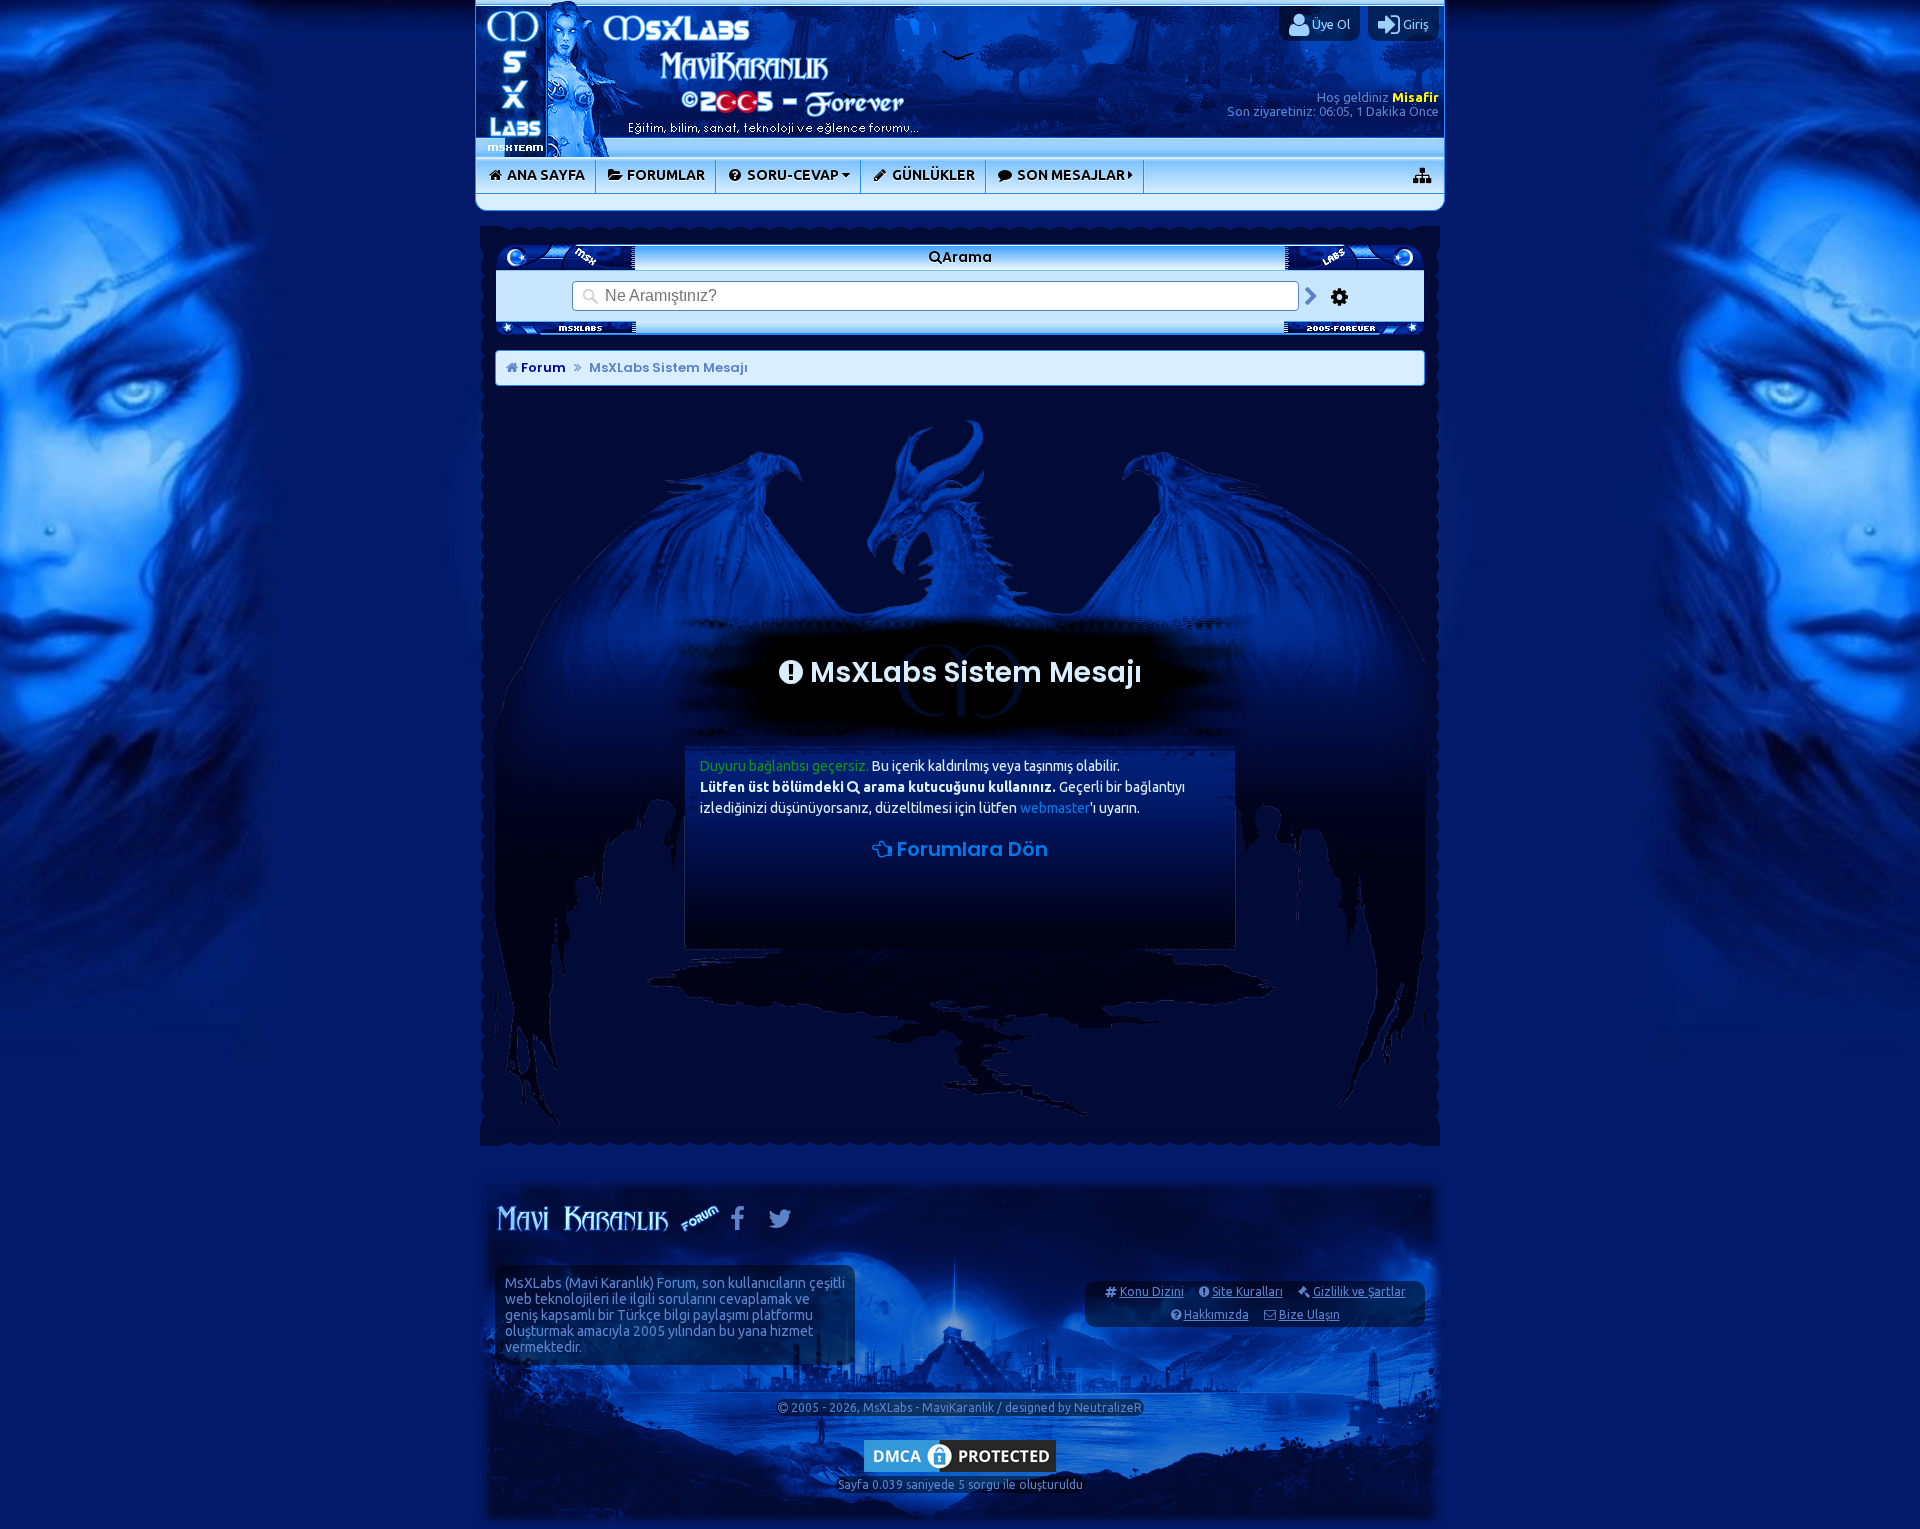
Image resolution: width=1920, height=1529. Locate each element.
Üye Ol (1329, 24)
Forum (542, 367)
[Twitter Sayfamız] (780, 1223)
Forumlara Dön (970, 849)
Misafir (1415, 97)
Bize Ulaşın (1309, 1314)
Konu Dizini (1152, 1291)
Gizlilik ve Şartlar (1359, 1291)
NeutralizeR (1108, 1407)
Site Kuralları (1247, 1291)
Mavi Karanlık (609, 1283)
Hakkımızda (1216, 1314)
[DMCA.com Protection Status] (960, 1471)
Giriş (1414, 24)
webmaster (1055, 808)
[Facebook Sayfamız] (737, 1223)
